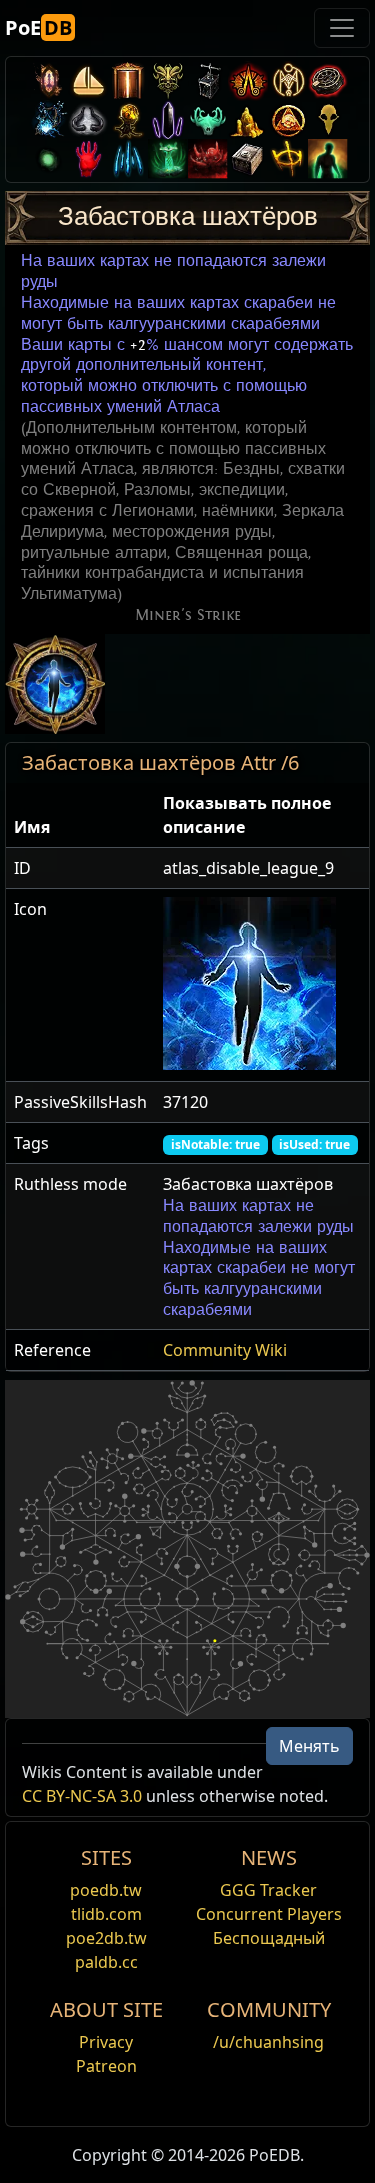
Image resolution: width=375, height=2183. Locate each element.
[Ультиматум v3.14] (248, 80)
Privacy (106, 2042)
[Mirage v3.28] (48, 80)
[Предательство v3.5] (208, 119)
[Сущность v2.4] (128, 158)
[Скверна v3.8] (128, 119)
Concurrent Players (269, 1914)
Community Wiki (225, 1350)
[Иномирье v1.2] (208, 158)
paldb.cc (106, 1962)
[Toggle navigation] (342, 28)
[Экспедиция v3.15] (208, 80)
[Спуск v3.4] (248, 119)
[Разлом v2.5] (88, 158)
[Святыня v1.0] (288, 158)
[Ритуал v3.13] (288, 80)
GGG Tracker (268, 1890)
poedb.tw (106, 1890)
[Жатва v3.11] (48, 119)
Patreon (106, 2066)
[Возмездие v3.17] (168, 80)
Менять (309, 1746)
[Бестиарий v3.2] (328, 119)
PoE (38, 27)
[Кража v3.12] (328, 80)
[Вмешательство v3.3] (288, 119)
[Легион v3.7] (168, 119)
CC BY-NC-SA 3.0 (82, 1796)
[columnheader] (80, 815)
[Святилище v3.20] (128, 80)
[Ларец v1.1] (248, 158)
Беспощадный (269, 1938)
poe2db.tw (106, 1938)
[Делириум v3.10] (88, 119)
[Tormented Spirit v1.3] (168, 158)
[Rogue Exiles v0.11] (328, 158)
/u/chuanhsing (268, 2042)
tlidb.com (106, 1914)
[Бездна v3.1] (48, 158)
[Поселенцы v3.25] (88, 80)
